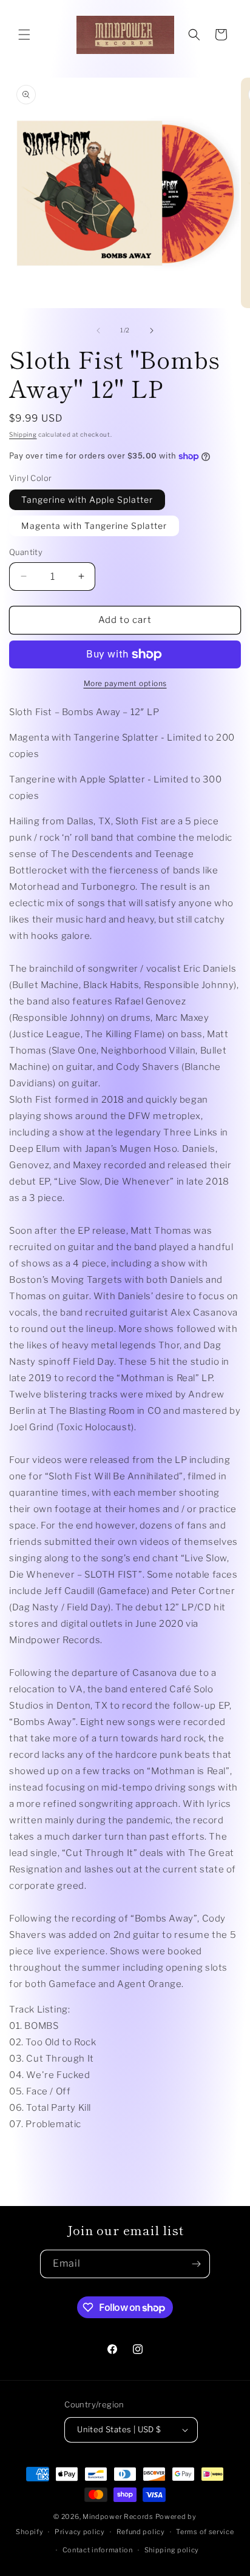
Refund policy (141, 2532)
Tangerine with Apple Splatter (87, 499)
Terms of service (205, 2532)
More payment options (125, 683)
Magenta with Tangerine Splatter (94, 526)
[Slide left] (98, 331)
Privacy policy (80, 2532)
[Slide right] (152, 331)
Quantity (26, 552)
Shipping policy (172, 2550)
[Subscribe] (196, 2264)
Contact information (98, 2550)
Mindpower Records (118, 2517)
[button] (24, 35)
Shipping (23, 434)
